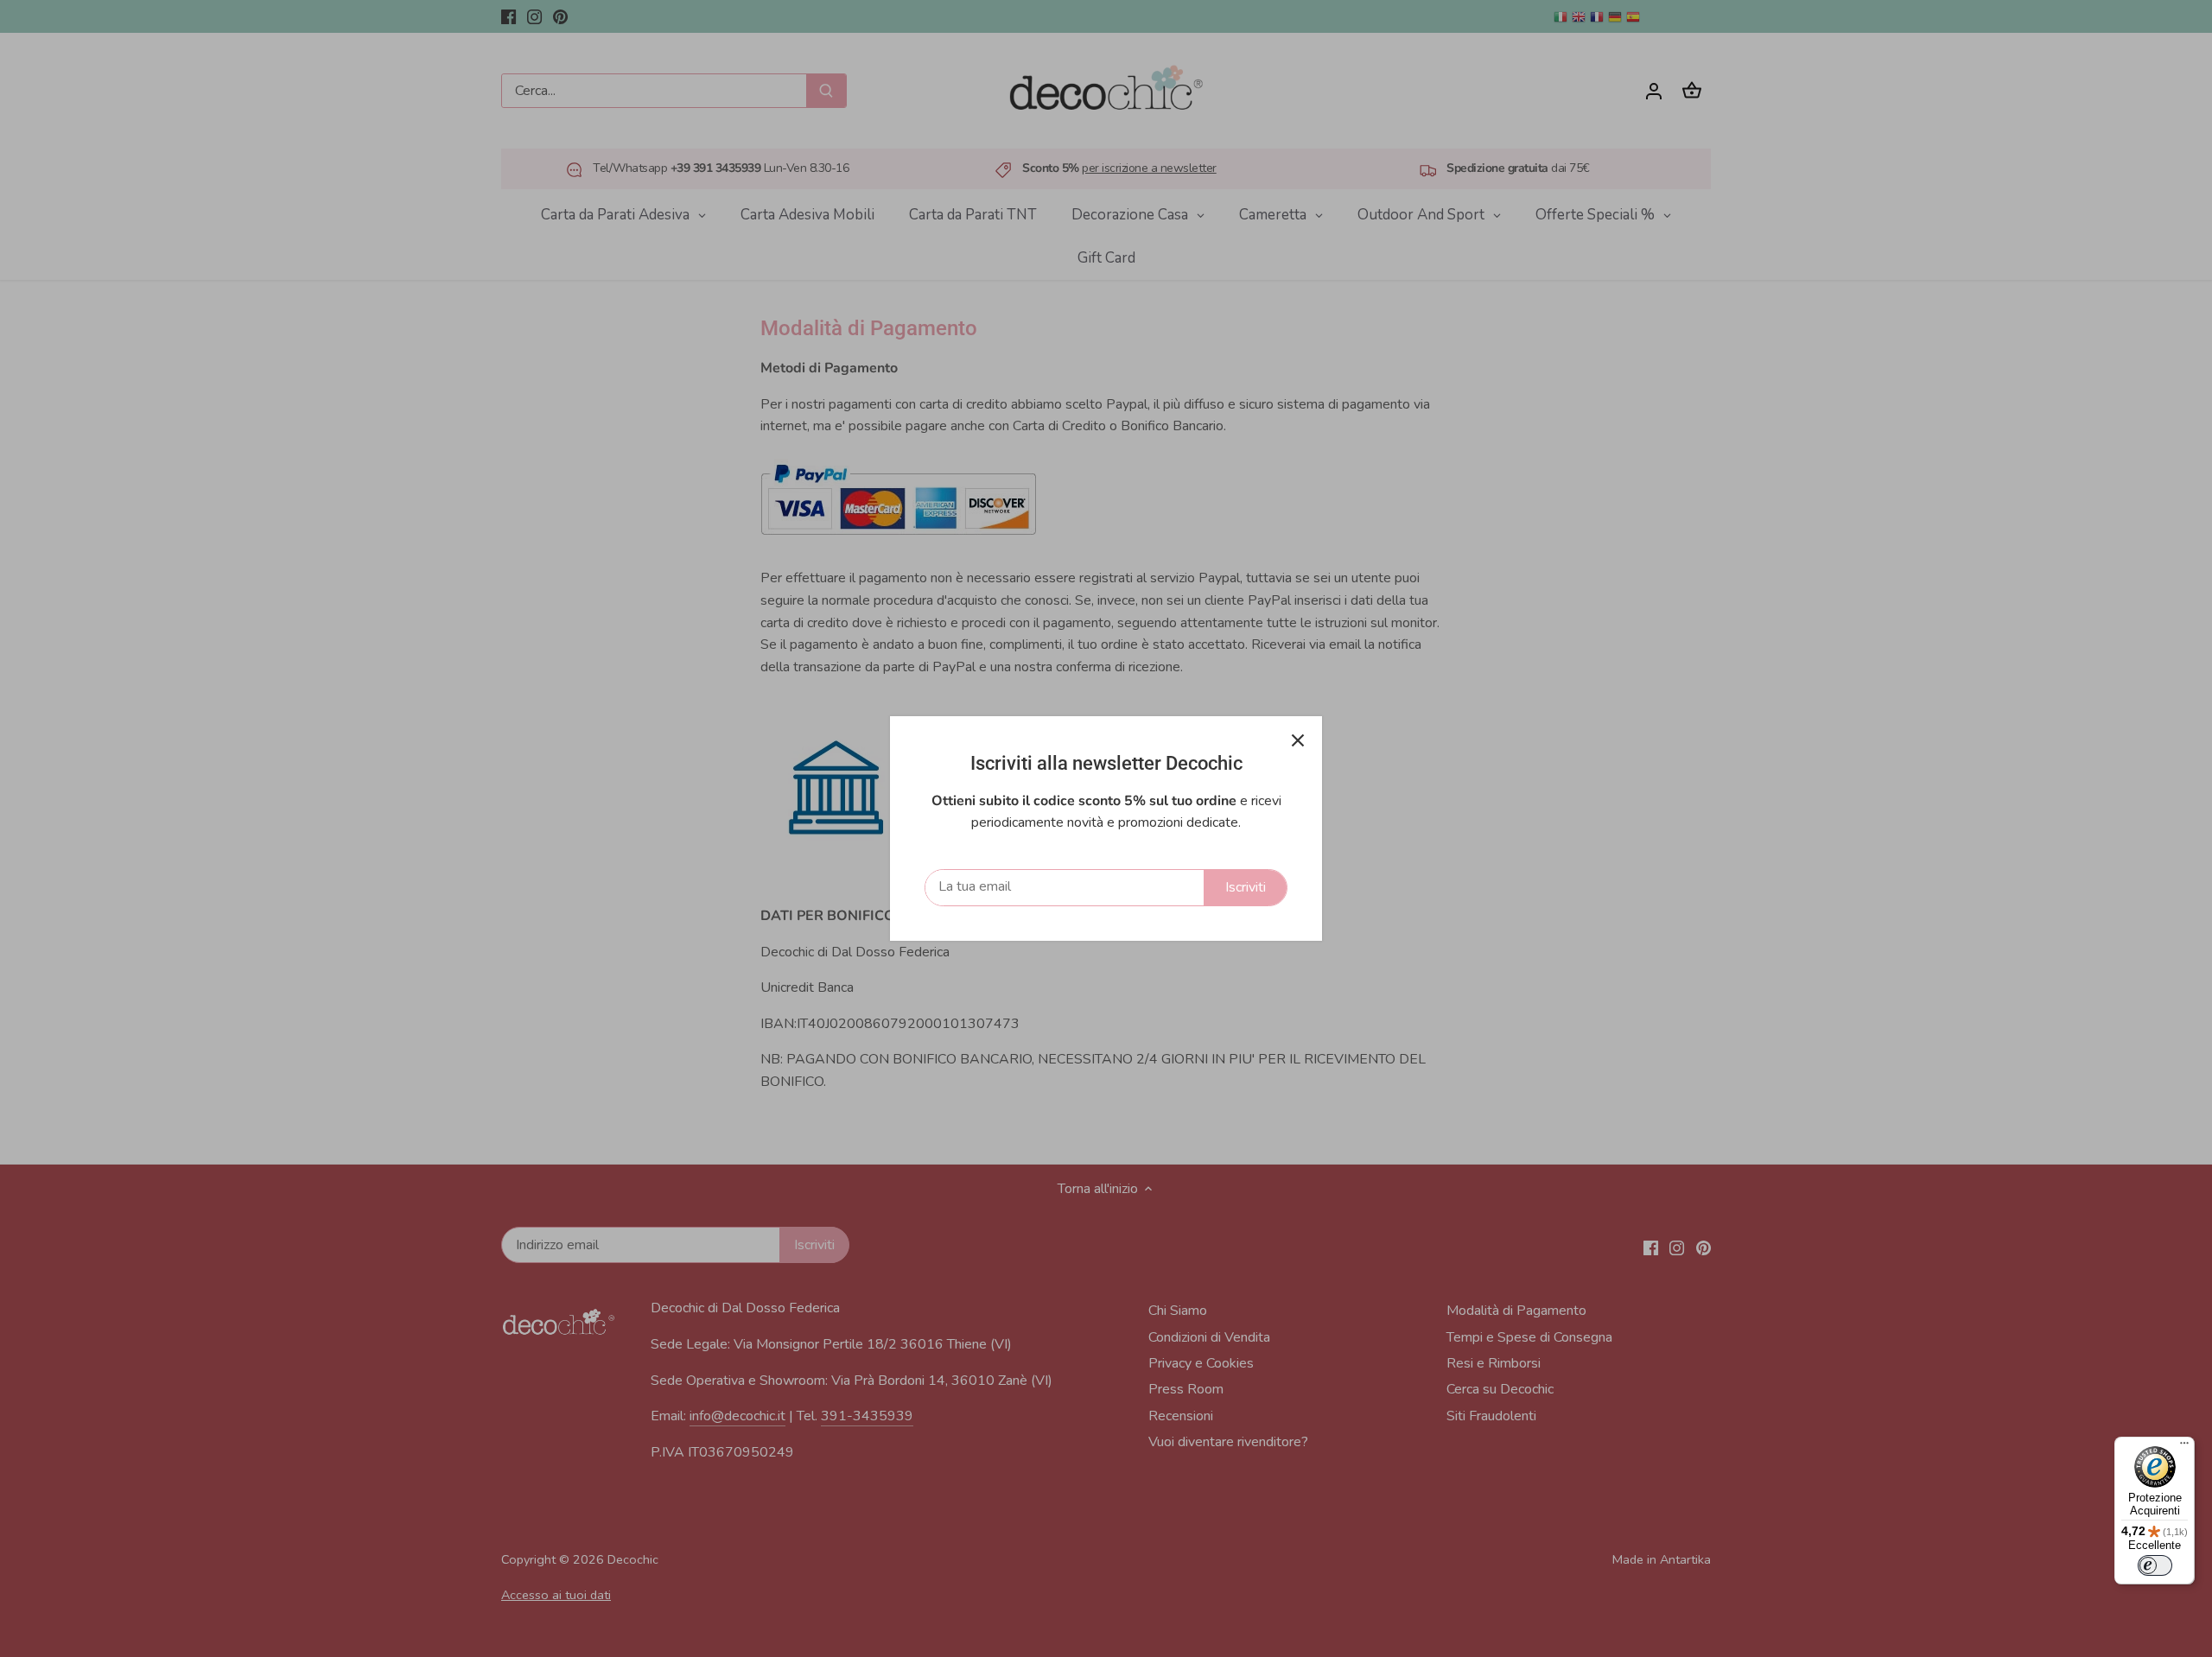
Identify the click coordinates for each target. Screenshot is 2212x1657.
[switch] (2155, 1565)
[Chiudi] (1298, 740)
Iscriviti (1246, 887)
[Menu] (2184, 1447)
